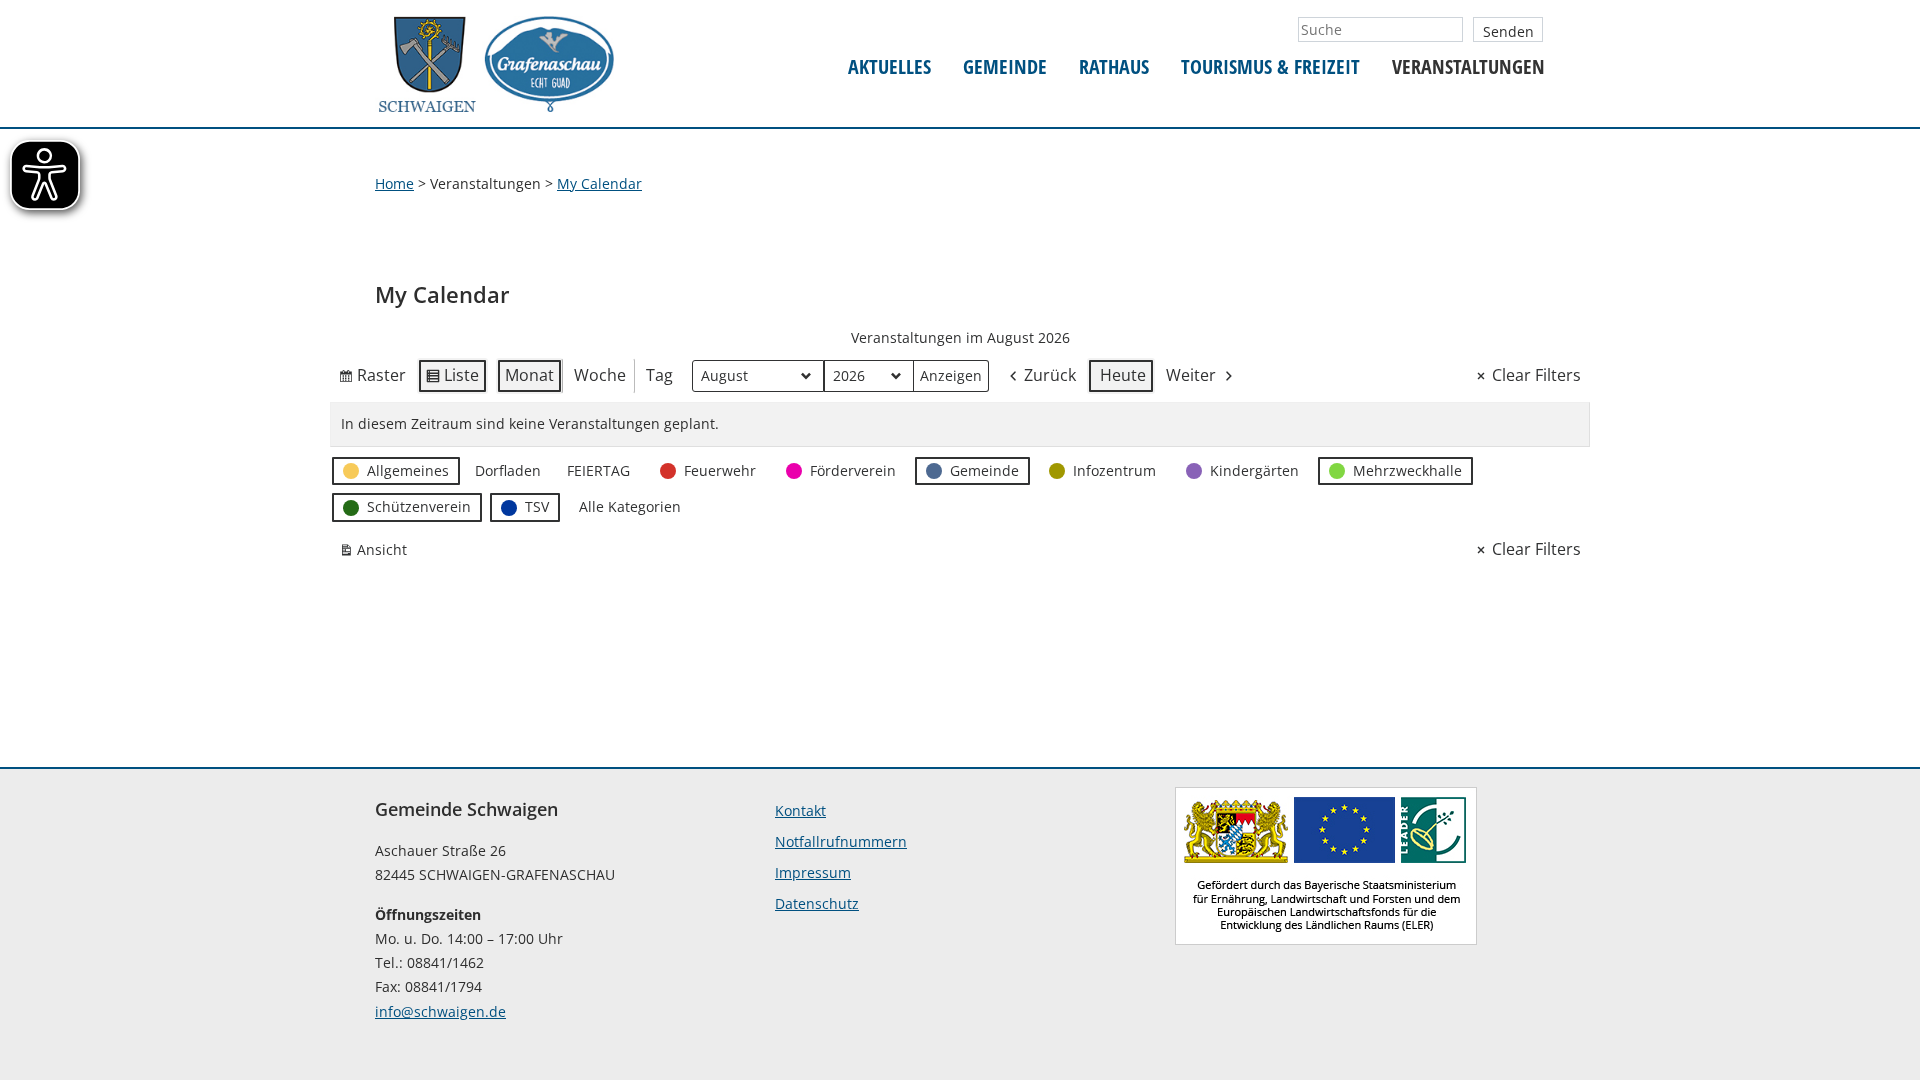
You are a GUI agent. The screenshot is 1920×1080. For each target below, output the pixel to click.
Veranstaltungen (1468, 67)
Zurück (1050, 375)
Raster (372, 379)
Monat (529, 375)
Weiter (1191, 375)
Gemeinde (1005, 67)
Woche (600, 375)
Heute (1123, 375)
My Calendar (599, 183)
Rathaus (1114, 67)
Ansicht (377, 553)
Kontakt (800, 810)
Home (394, 183)
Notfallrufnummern (841, 841)
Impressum (813, 872)
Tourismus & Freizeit (1270, 67)
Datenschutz (817, 903)
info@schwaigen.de (440, 1011)
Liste (452, 379)
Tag (659, 375)
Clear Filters (1536, 375)
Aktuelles (889, 67)
